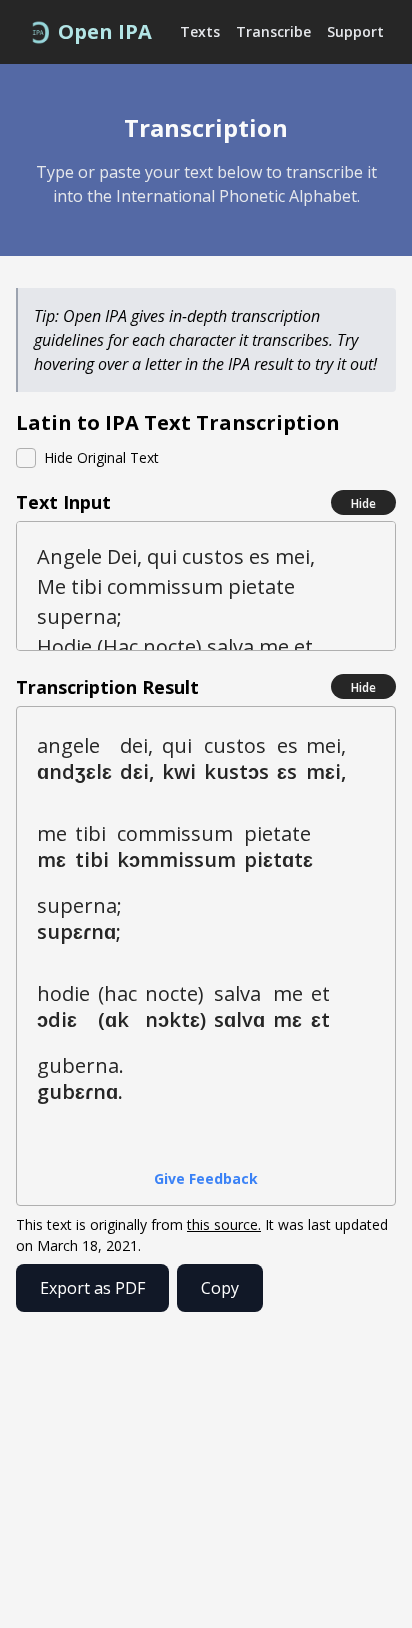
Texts (200, 31)
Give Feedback (206, 1178)
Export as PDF (92, 1288)
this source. (224, 1224)
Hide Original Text (101, 457)
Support (355, 31)
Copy (220, 1288)
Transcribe (273, 31)
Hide (363, 503)
